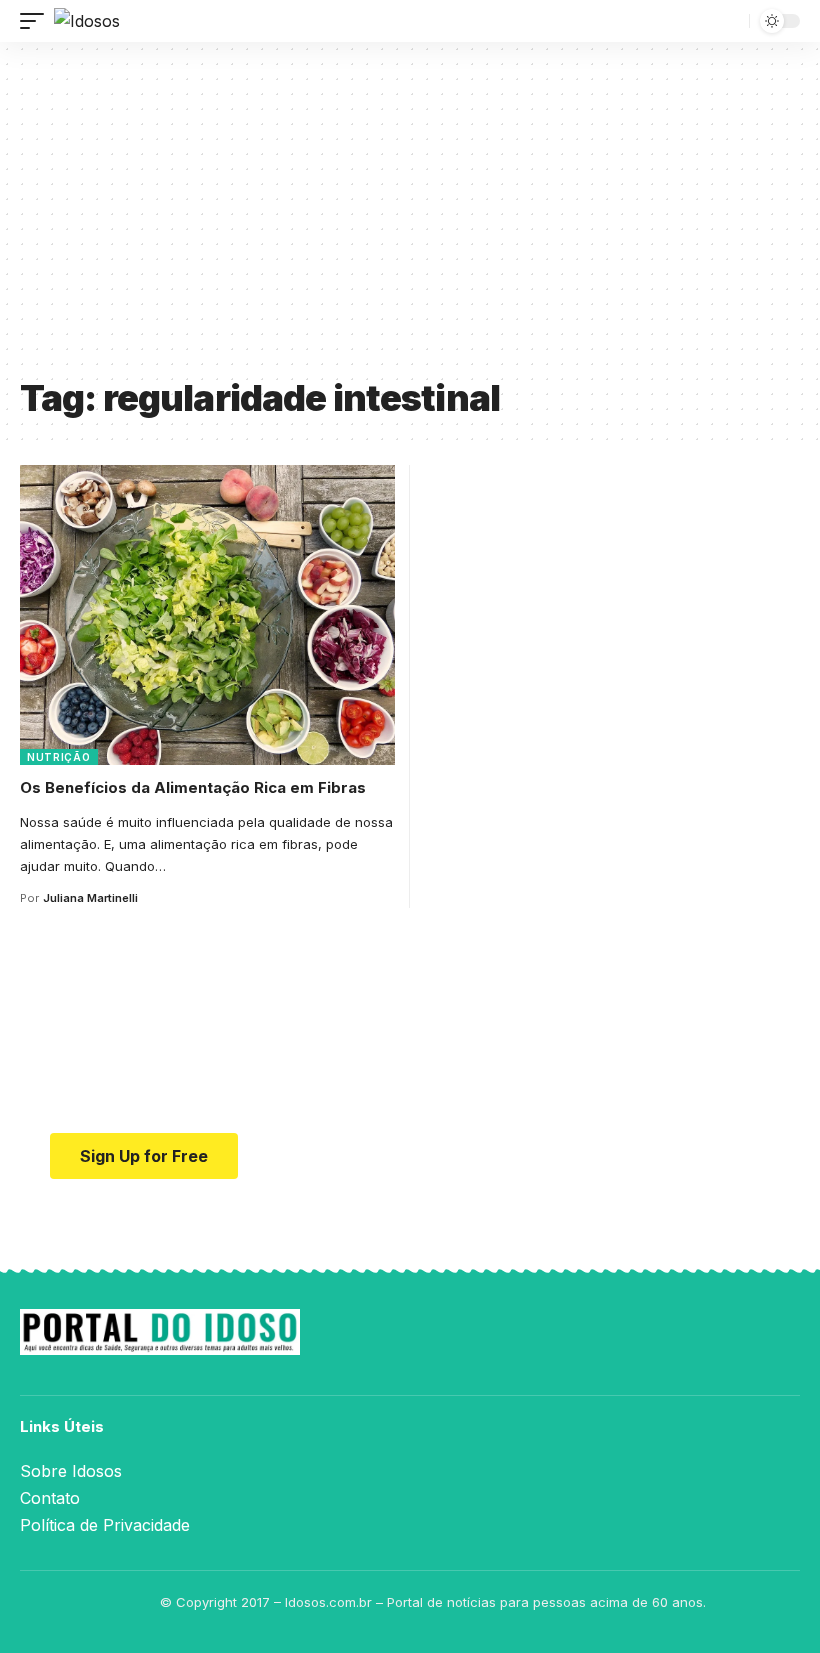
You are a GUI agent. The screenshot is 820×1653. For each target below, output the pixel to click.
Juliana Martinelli (90, 898)
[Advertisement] (410, 217)
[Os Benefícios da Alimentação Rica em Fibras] (207, 615)
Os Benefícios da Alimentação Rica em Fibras (193, 787)
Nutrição (59, 757)
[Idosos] (87, 21)
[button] (37, 21)
